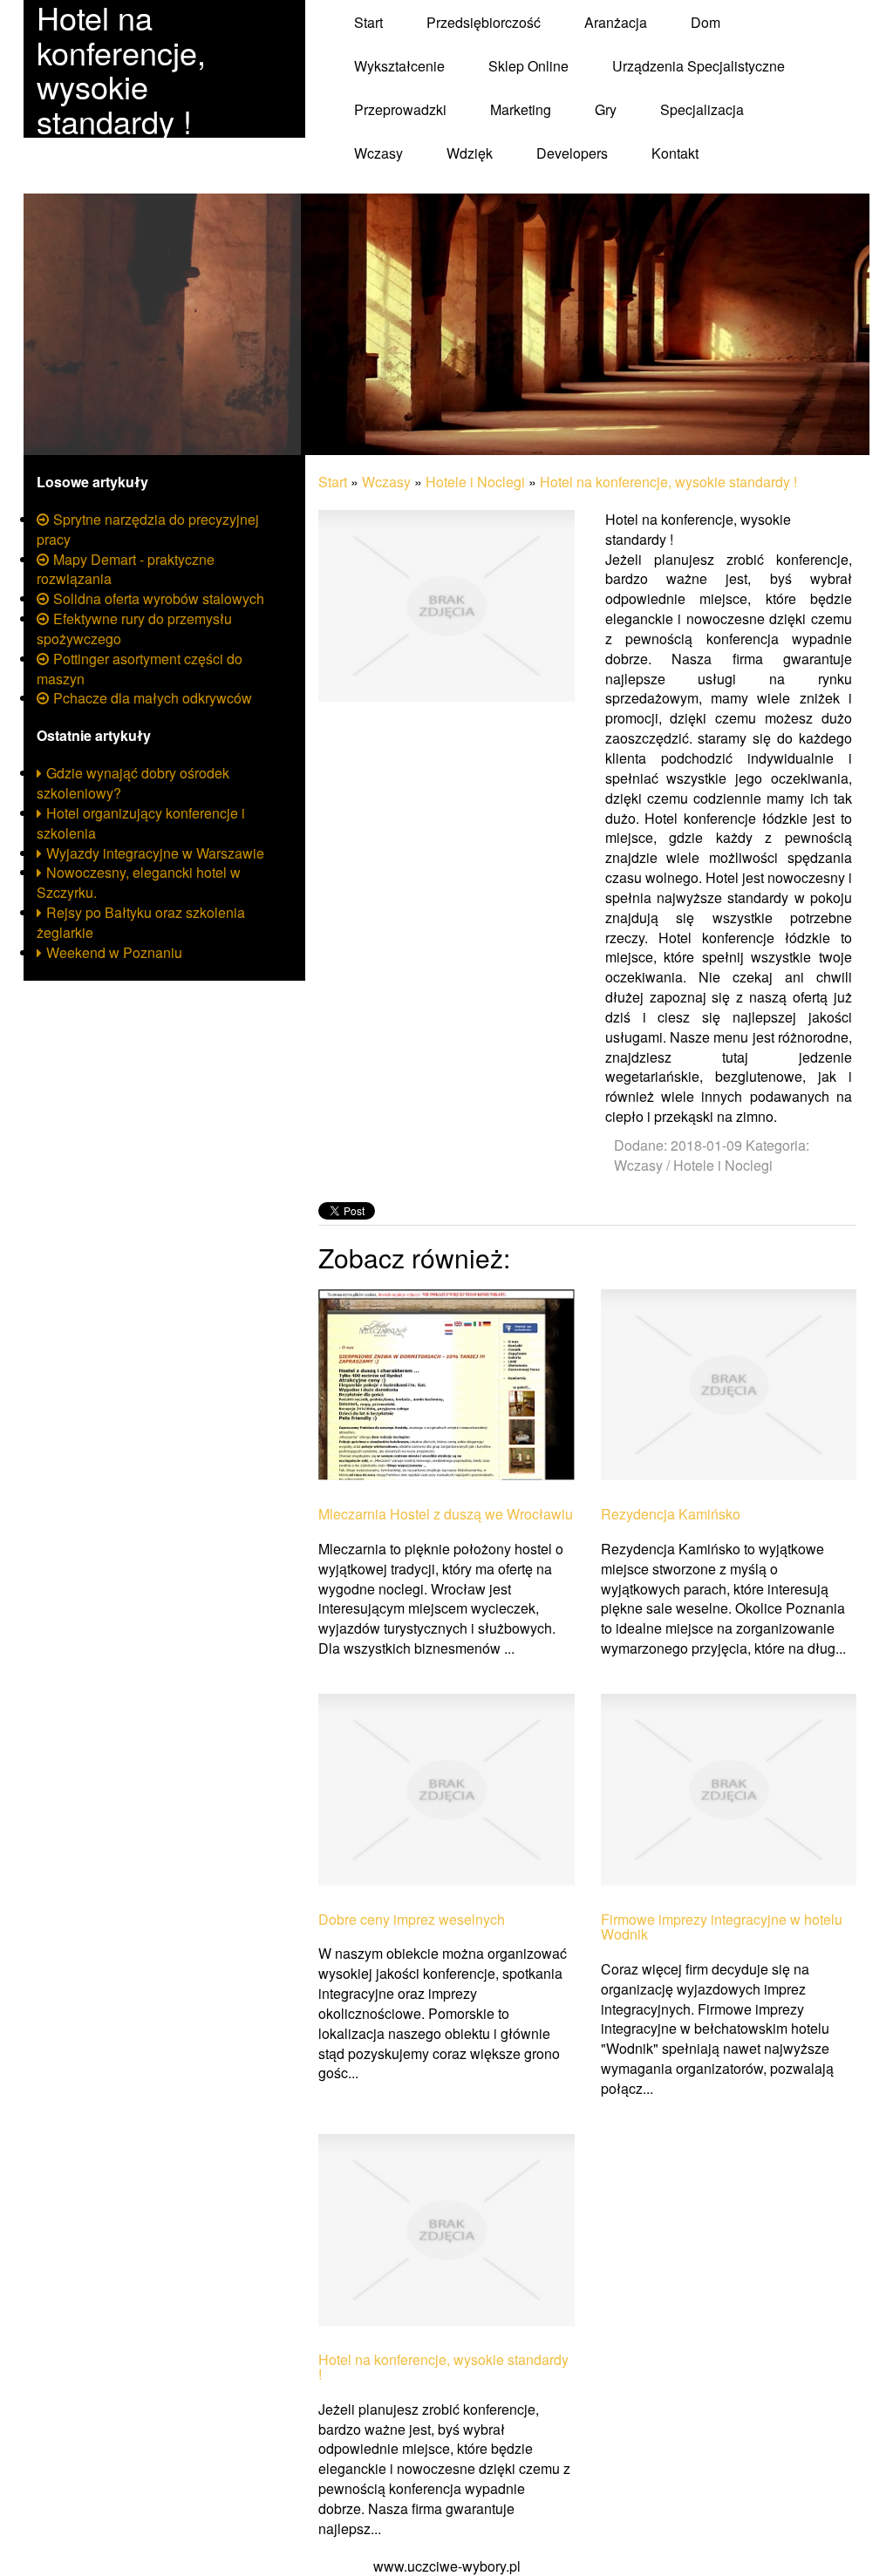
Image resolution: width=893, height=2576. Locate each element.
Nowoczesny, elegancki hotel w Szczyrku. (139, 882)
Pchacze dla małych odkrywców (153, 698)
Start (333, 482)
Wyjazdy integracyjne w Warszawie (155, 853)
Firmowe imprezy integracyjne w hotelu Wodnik (722, 1927)
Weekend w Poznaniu (114, 952)
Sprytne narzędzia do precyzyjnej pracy (148, 529)
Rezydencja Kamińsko (671, 1514)
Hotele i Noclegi (475, 482)
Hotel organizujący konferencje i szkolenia (141, 823)
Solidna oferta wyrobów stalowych (159, 598)
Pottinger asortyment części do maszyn (140, 669)
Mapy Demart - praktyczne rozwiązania (126, 569)
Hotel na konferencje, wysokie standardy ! (668, 482)
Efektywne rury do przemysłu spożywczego (134, 629)
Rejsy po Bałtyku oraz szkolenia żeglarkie (141, 922)
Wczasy (386, 482)
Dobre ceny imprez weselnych (412, 1920)
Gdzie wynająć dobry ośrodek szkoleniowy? (133, 783)
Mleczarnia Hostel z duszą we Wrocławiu (446, 1514)
